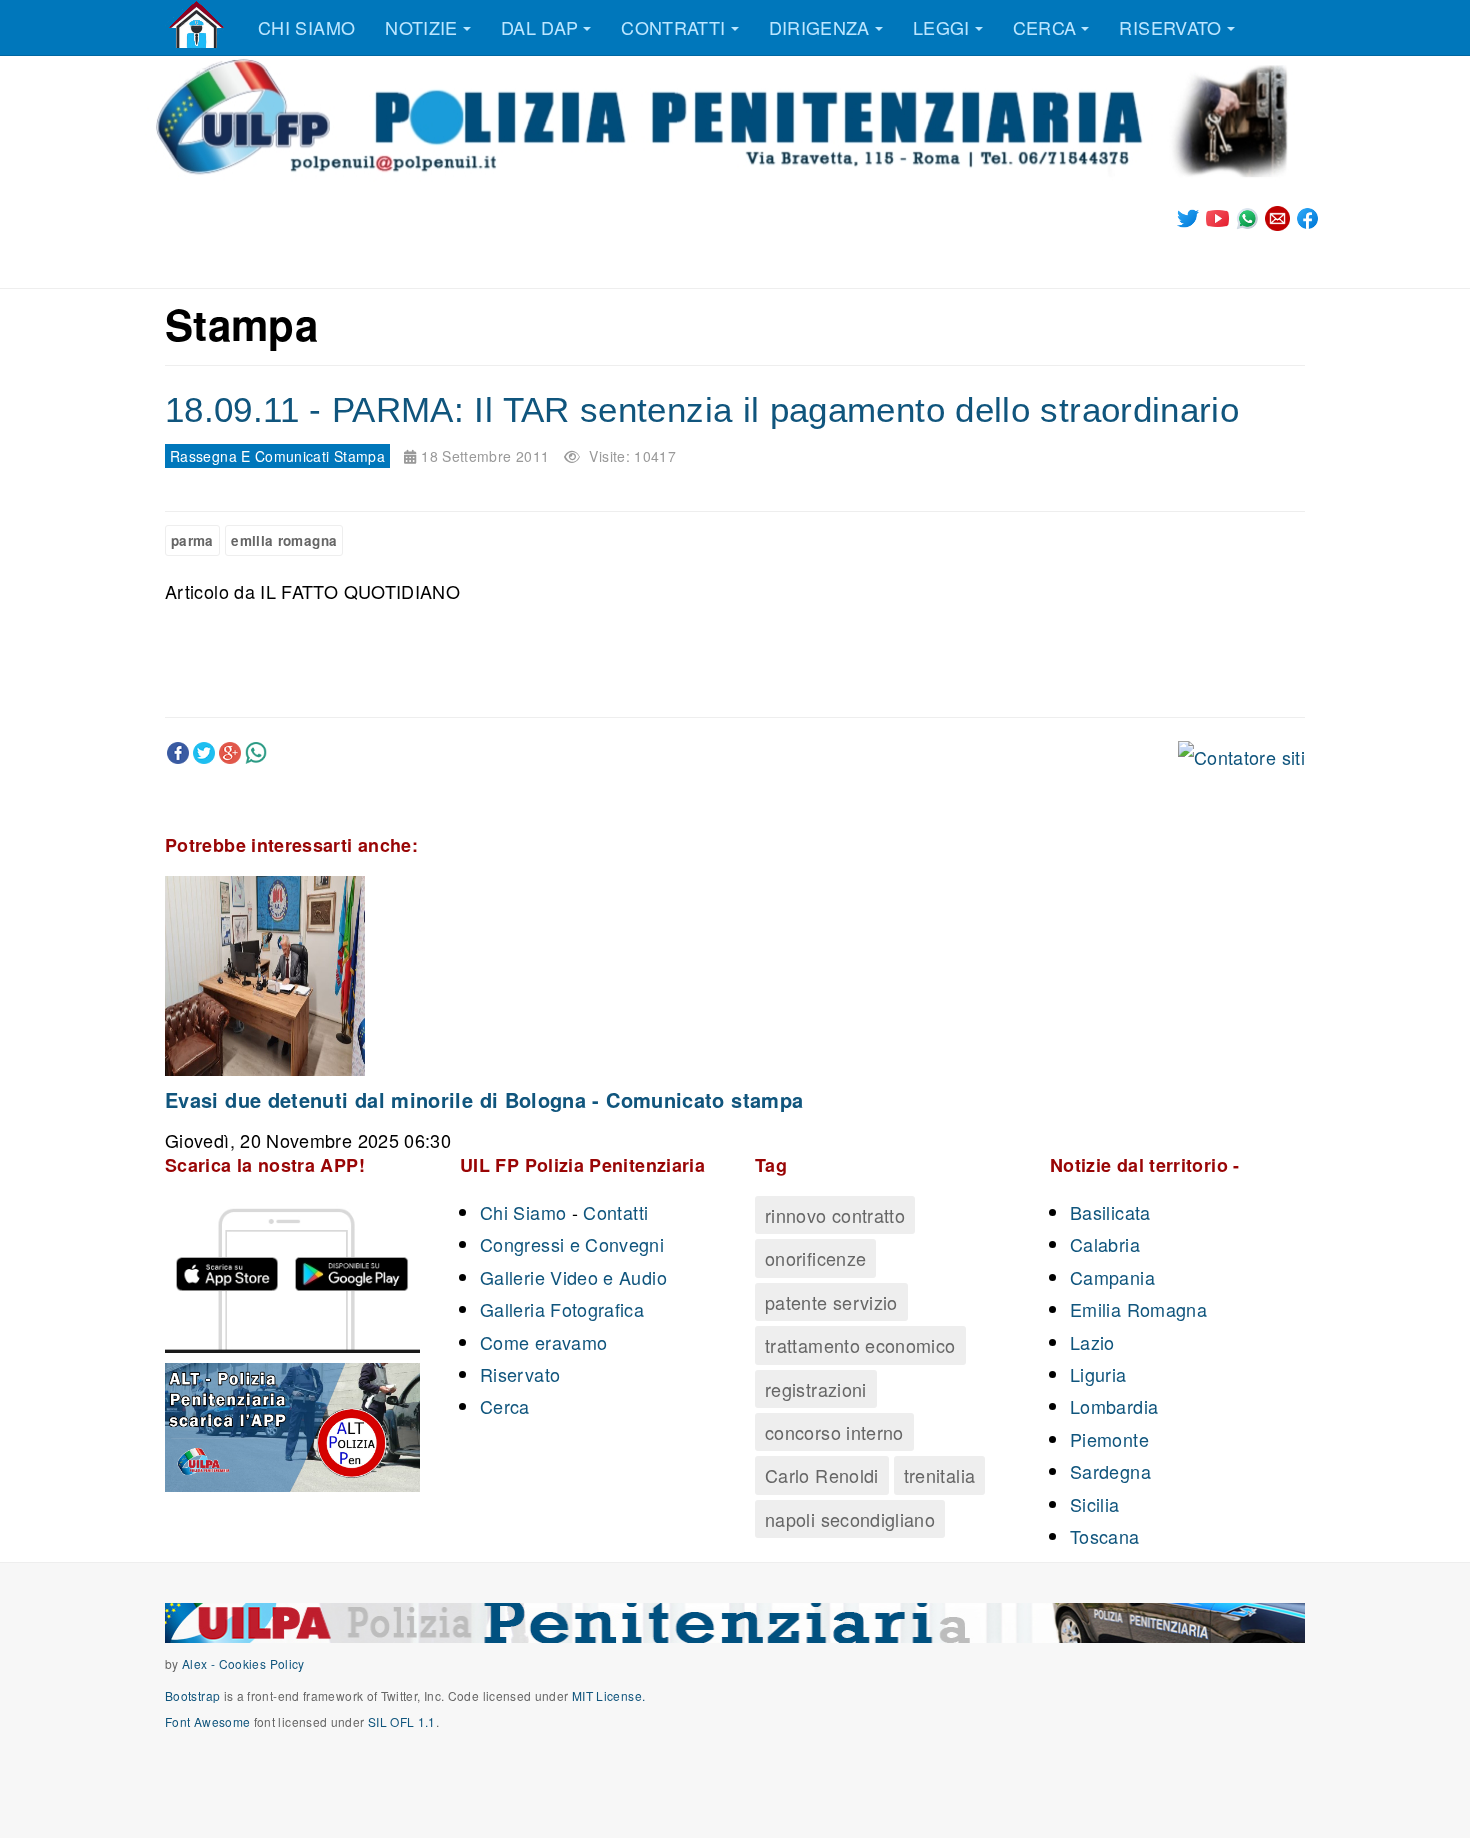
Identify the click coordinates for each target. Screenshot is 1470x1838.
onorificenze (815, 1258)
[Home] (196, 25)
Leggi (941, 27)
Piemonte (1109, 1439)
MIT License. (608, 1695)
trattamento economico (860, 1345)
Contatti (615, 1212)
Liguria (1098, 1374)
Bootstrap (192, 1695)
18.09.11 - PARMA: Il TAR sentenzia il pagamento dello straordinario (702, 409)
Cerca (1045, 27)
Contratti (673, 27)
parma (192, 540)
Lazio (1092, 1342)
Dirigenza (819, 27)
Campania (1112, 1277)
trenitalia (940, 1475)
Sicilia (1095, 1504)
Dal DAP (540, 27)
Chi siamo (306, 27)
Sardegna (1110, 1471)
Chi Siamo (523, 1212)
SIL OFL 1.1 (402, 1721)
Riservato (1170, 27)
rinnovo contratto (835, 1215)
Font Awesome (207, 1721)
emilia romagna (284, 540)
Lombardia (1114, 1406)
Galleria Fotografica (562, 1309)
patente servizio (831, 1302)
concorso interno (834, 1432)
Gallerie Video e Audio (573, 1277)
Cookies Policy (262, 1663)
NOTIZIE (421, 27)
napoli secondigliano (850, 1519)
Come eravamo (543, 1342)
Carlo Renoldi (822, 1475)
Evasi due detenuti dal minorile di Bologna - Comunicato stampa (484, 1099)
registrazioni (816, 1389)
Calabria (1105, 1244)
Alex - (200, 1663)
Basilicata (1110, 1212)
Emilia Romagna (1138, 1309)
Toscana (1105, 1536)
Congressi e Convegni (572, 1244)
